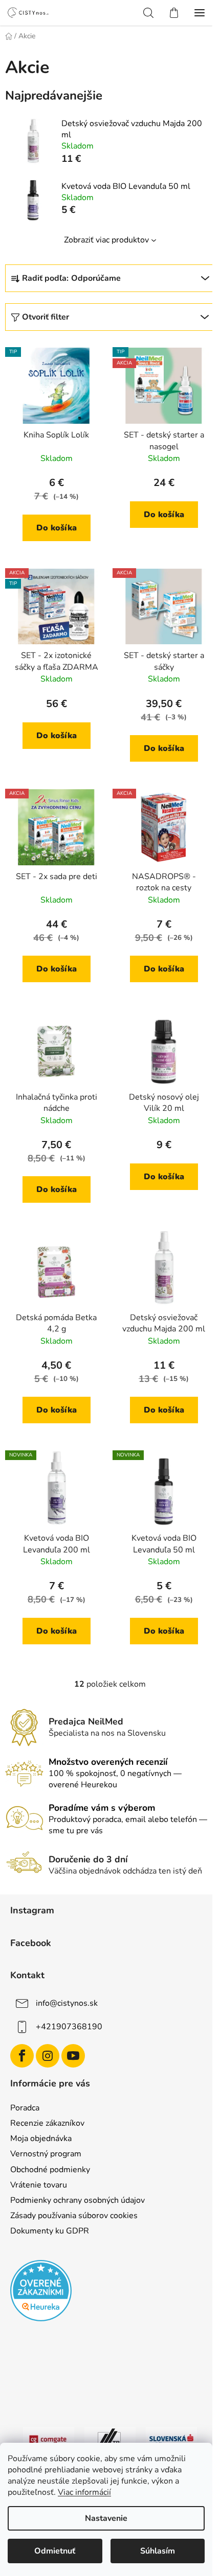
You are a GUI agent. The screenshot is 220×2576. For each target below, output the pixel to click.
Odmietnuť (55, 2551)
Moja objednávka (41, 2138)
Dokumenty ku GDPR (50, 2231)
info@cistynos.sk (67, 2003)
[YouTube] (73, 2056)
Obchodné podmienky (50, 2170)
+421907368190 (69, 2027)
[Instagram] (48, 2056)
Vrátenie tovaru (39, 2185)
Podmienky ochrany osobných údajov (78, 2200)
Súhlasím (158, 2551)
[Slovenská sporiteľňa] (171, 2439)
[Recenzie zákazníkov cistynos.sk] (41, 2291)
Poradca (25, 2108)
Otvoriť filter (46, 317)
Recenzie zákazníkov (47, 2123)
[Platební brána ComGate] (49, 2439)
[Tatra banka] (110, 2439)
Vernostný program (46, 2154)
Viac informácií (84, 2492)
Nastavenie (106, 2518)
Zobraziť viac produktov (106, 240)
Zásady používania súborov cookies (74, 2216)
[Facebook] (22, 2056)
